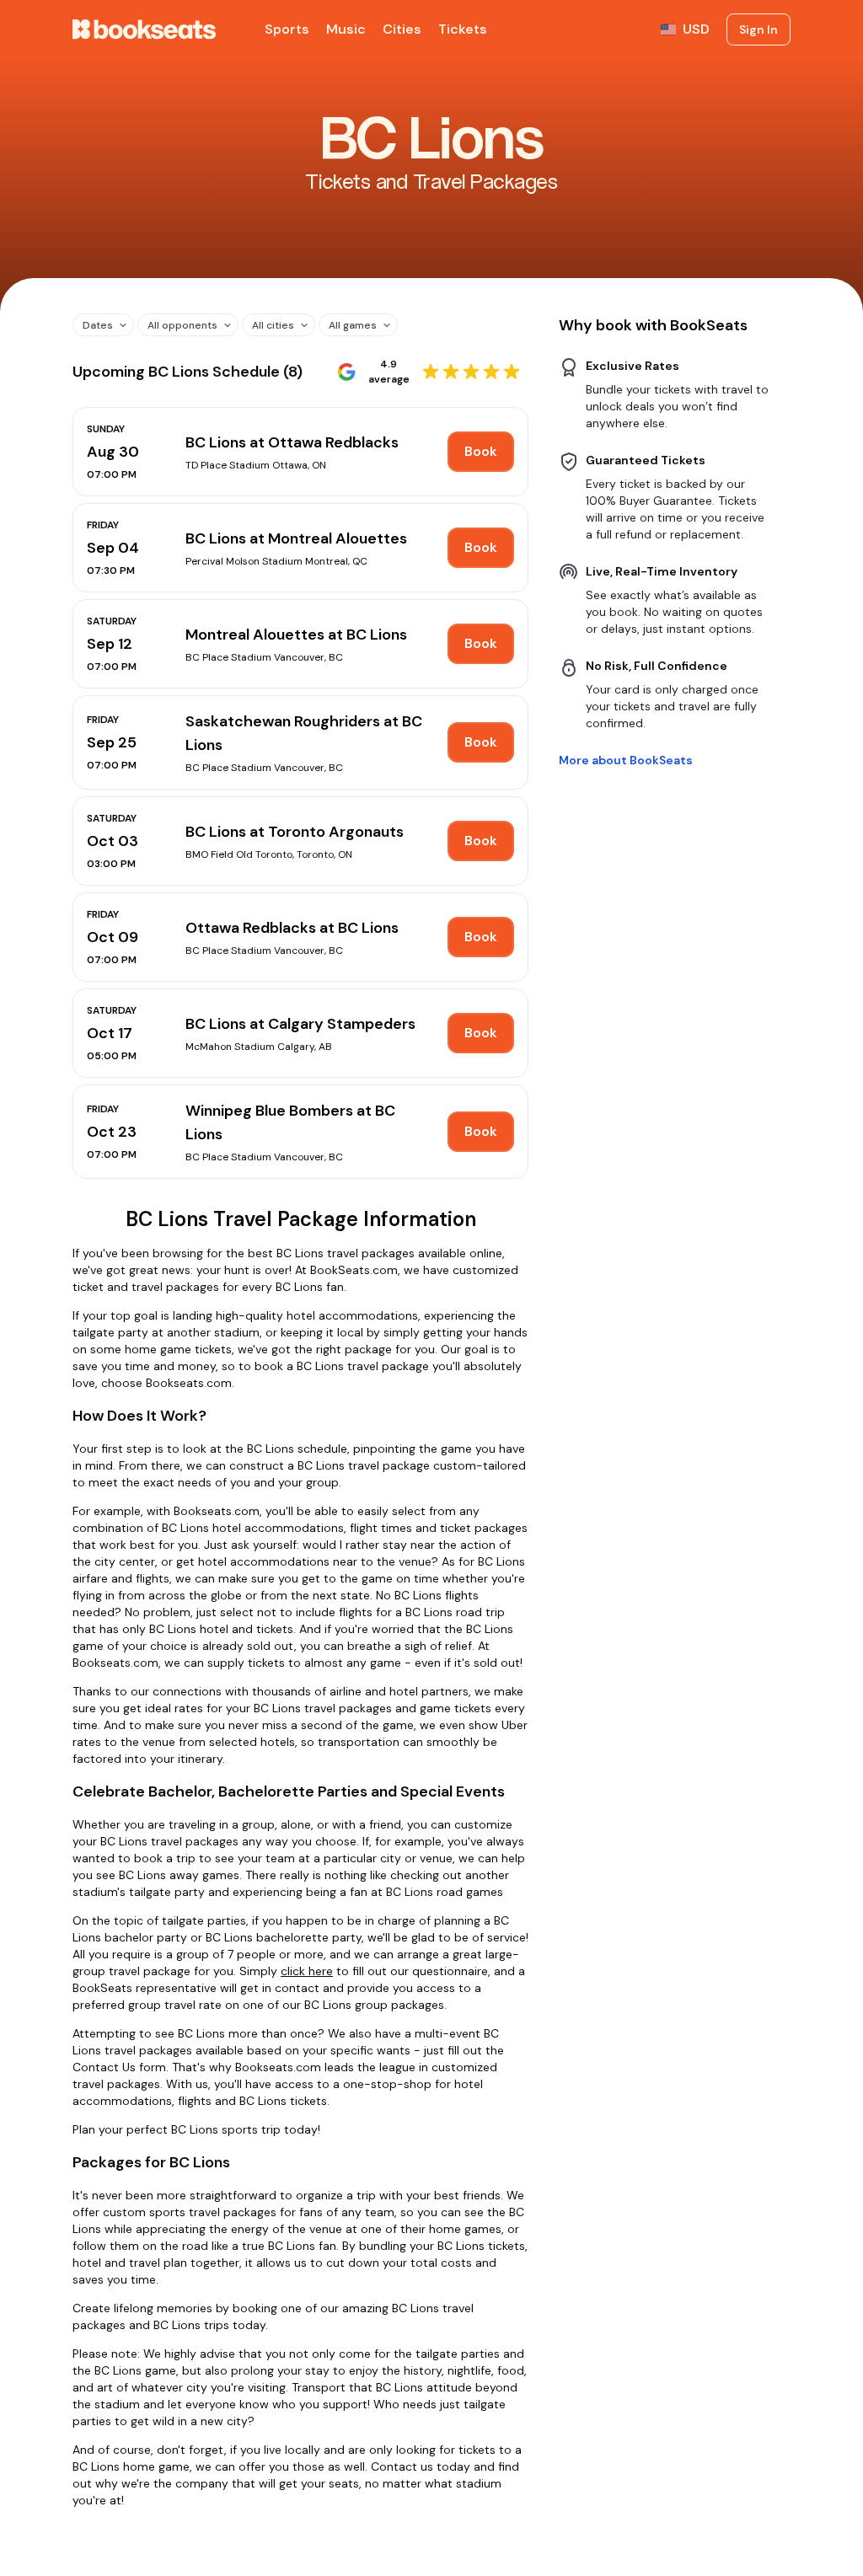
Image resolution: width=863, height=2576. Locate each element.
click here (307, 1971)
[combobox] (97, 325)
